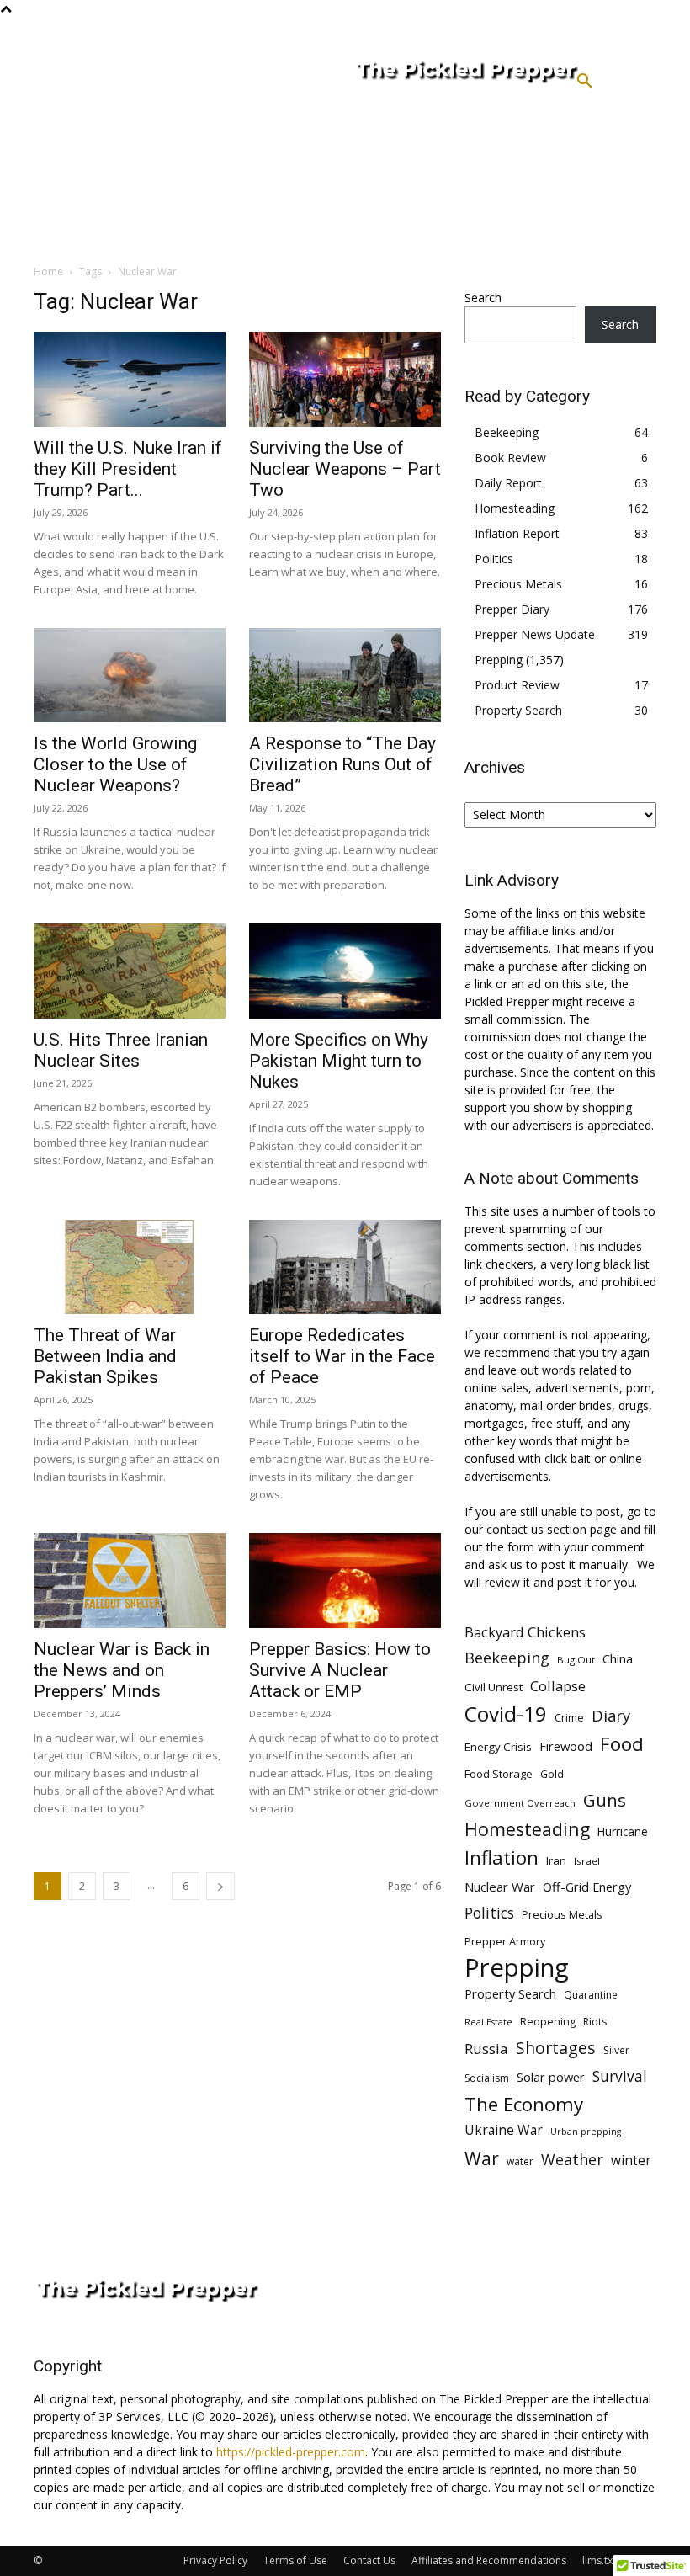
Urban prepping (586, 2132)
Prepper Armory (505, 1941)
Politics (494, 559)
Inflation (502, 1857)
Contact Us (369, 2560)
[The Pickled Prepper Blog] (397, 72)
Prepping (499, 660)
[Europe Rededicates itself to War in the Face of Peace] (345, 1267)
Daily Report (508, 483)
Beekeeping (507, 432)
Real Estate (488, 2022)
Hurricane (623, 1831)
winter (631, 2161)
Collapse (558, 1686)
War (482, 2158)
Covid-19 (506, 1714)
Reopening (548, 2022)
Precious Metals (518, 584)
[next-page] (220, 1886)
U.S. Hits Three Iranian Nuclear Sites (121, 1050)
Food (622, 1744)
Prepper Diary (512, 609)
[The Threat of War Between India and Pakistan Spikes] (130, 1267)
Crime (569, 1718)
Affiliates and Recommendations (489, 2560)
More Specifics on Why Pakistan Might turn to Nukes (339, 1061)
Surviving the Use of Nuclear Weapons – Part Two (345, 469)
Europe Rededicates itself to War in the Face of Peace (342, 1356)
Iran (556, 1860)
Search (483, 298)
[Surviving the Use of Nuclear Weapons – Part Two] (345, 379)
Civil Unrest (494, 1687)
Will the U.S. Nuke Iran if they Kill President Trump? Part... (128, 469)
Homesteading (515, 508)
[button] (585, 82)
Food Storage (499, 1774)
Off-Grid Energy (587, 1887)
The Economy (524, 2104)
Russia (486, 2049)
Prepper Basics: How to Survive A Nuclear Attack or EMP (340, 1670)
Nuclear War (500, 1887)
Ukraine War (504, 2130)
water (520, 2161)
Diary (611, 1715)
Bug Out (576, 1660)
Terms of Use (295, 2560)
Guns (605, 1800)
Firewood (566, 1746)
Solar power (551, 2077)
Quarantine (591, 1995)
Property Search (518, 710)
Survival (620, 2076)
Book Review (510, 458)
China (618, 1658)
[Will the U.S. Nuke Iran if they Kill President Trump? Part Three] (130, 379)
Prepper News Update (535, 634)
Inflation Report (517, 533)
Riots (595, 2022)
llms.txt (599, 2560)
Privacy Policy (215, 2560)
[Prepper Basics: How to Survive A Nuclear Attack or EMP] (345, 1581)
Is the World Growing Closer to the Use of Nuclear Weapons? (115, 764)
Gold (552, 1774)
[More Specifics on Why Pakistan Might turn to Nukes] (345, 971)
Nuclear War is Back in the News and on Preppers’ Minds (122, 1670)
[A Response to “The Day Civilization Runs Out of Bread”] (345, 676)
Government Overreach (520, 1803)
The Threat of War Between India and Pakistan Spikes (105, 1356)
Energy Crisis (498, 1747)
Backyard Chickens (525, 1632)
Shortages (556, 2048)
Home (48, 271)
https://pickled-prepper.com (291, 2452)
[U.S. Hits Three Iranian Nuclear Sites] (130, 971)
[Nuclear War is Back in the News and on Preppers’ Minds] (130, 1581)
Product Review (517, 685)
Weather (572, 2160)
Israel (587, 1861)
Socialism (487, 2078)
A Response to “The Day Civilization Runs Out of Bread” (342, 764)
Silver (616, 2050)
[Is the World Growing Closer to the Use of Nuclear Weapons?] (130, 676)
